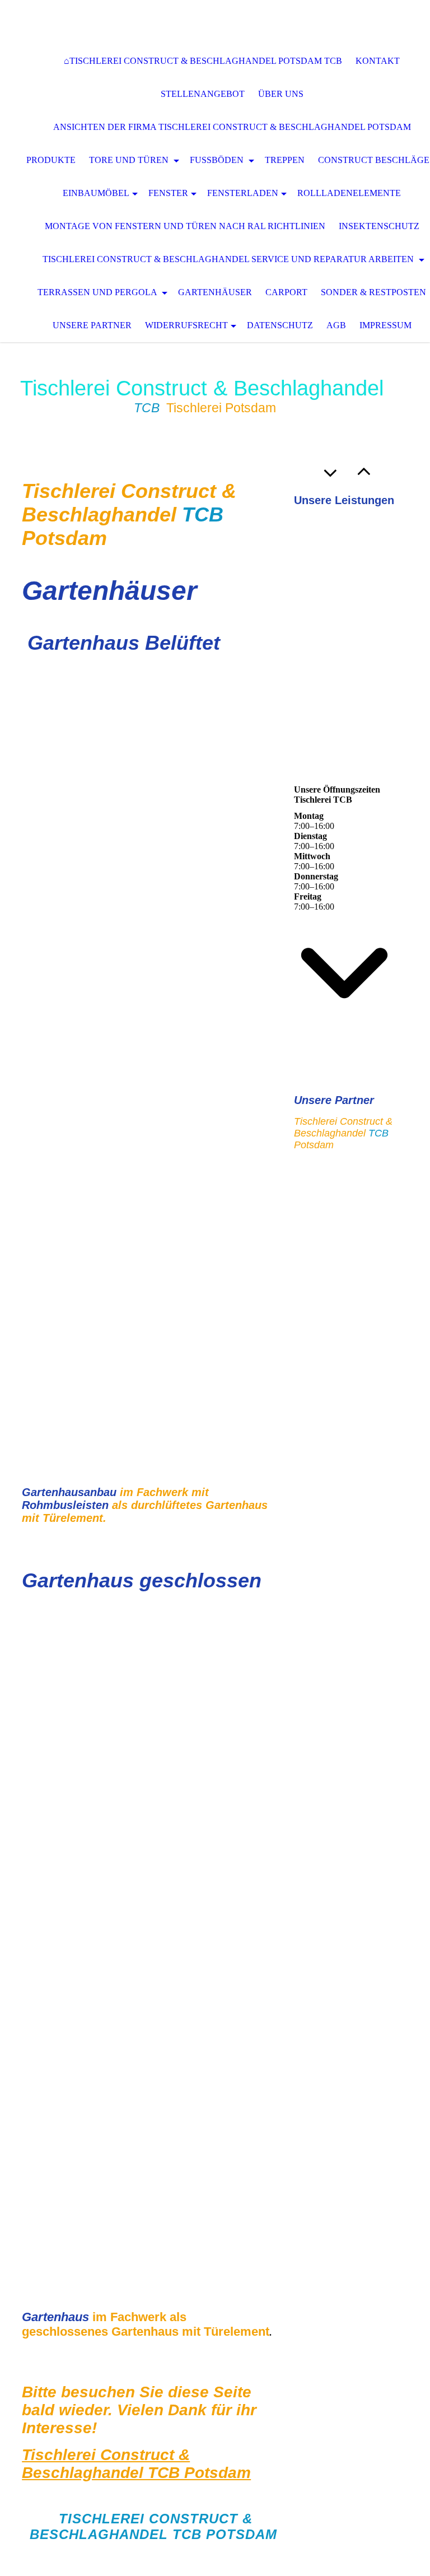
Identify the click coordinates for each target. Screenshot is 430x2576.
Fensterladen (243, 193)
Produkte (51, 160)
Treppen (285, 160)
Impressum (385, 325)
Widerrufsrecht (186, 325)
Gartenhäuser (215, 292)
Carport (286, 292)
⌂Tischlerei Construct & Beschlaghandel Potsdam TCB (203, 61)
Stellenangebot (203, 94)
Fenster (168, 193)
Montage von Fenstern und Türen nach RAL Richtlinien (185, 226)
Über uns (281, 94)
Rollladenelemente (349, 193)
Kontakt (378, 61)
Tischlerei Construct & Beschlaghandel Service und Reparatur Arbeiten (229, 259)
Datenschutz (280, 325)
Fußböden (218, 160)
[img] (215, 22)
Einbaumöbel (96, 193)
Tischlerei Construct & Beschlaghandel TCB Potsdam (136, 2464)
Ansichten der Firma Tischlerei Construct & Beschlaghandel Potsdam (232, 127)
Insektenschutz (379, 226)
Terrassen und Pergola (98, 292)
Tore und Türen (130, 160)
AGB (336, 325)
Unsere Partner (92, 325)
